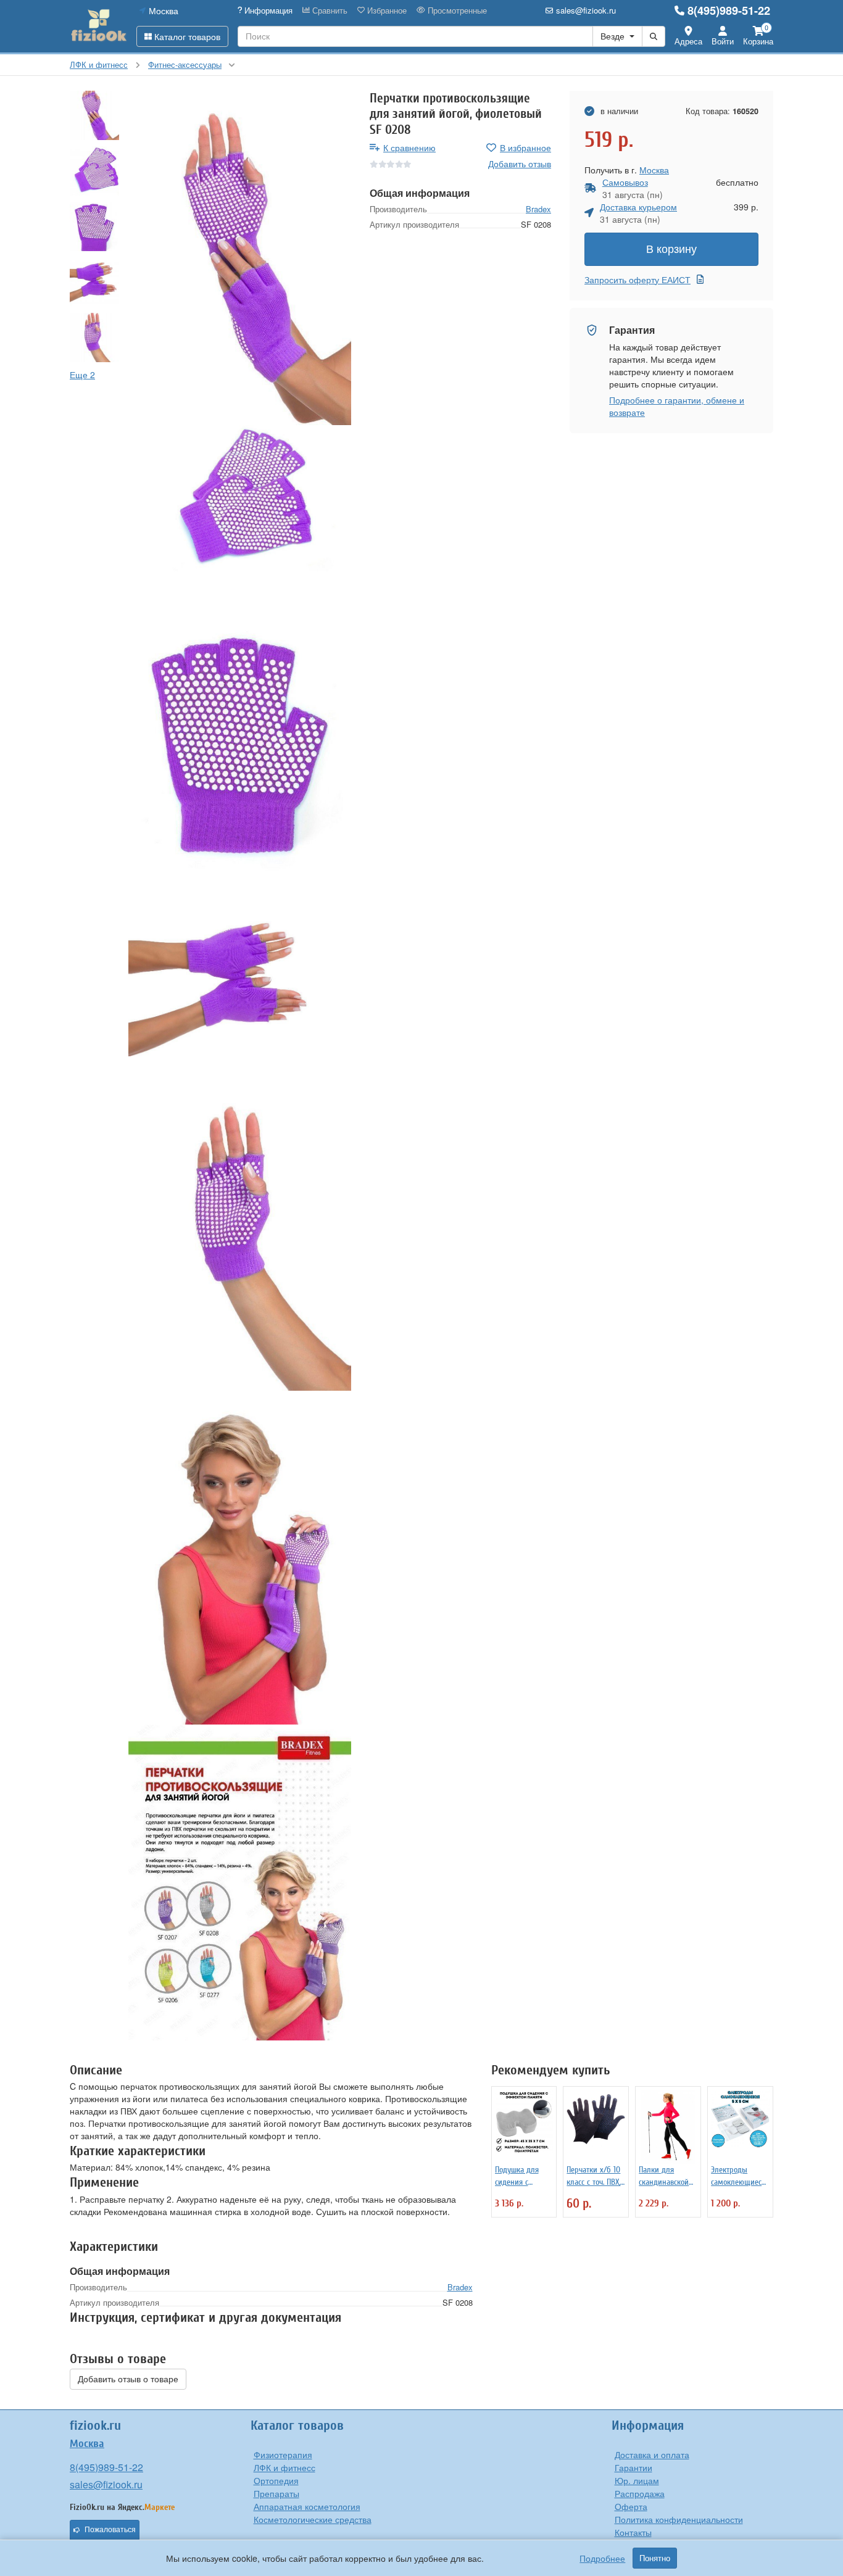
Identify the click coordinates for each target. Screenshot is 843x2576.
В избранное (525, 147)
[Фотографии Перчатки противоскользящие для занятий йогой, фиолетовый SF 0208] (240, 258)
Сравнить (329, 10)
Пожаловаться (110, 2530)
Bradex (538, 209)
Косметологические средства (313, 2519)
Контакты (633, 2532)
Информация (267, 10)
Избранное (386, 10)
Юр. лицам (637, 2480)
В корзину (671, 249)
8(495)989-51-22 (729, 10)
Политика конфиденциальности (679, 2519)
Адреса (688, 41)
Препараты (276, 2493)
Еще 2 (82, 375)
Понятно (655, 2558)
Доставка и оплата (652, 2454)
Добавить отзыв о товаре (128, 2379)
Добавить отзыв (520, 164)
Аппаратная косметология (307, 2506)
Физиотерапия (283, 2454)
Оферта (631, 2506)
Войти (723, 41)
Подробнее (602, 2558)
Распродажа (640, 2493)
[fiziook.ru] (98, 26)
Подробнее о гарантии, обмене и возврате (677, 406)
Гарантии (633, 2467)
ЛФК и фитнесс (284, 2467)
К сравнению (409, 147)
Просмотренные (456, 10)
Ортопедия (276, 2480)
